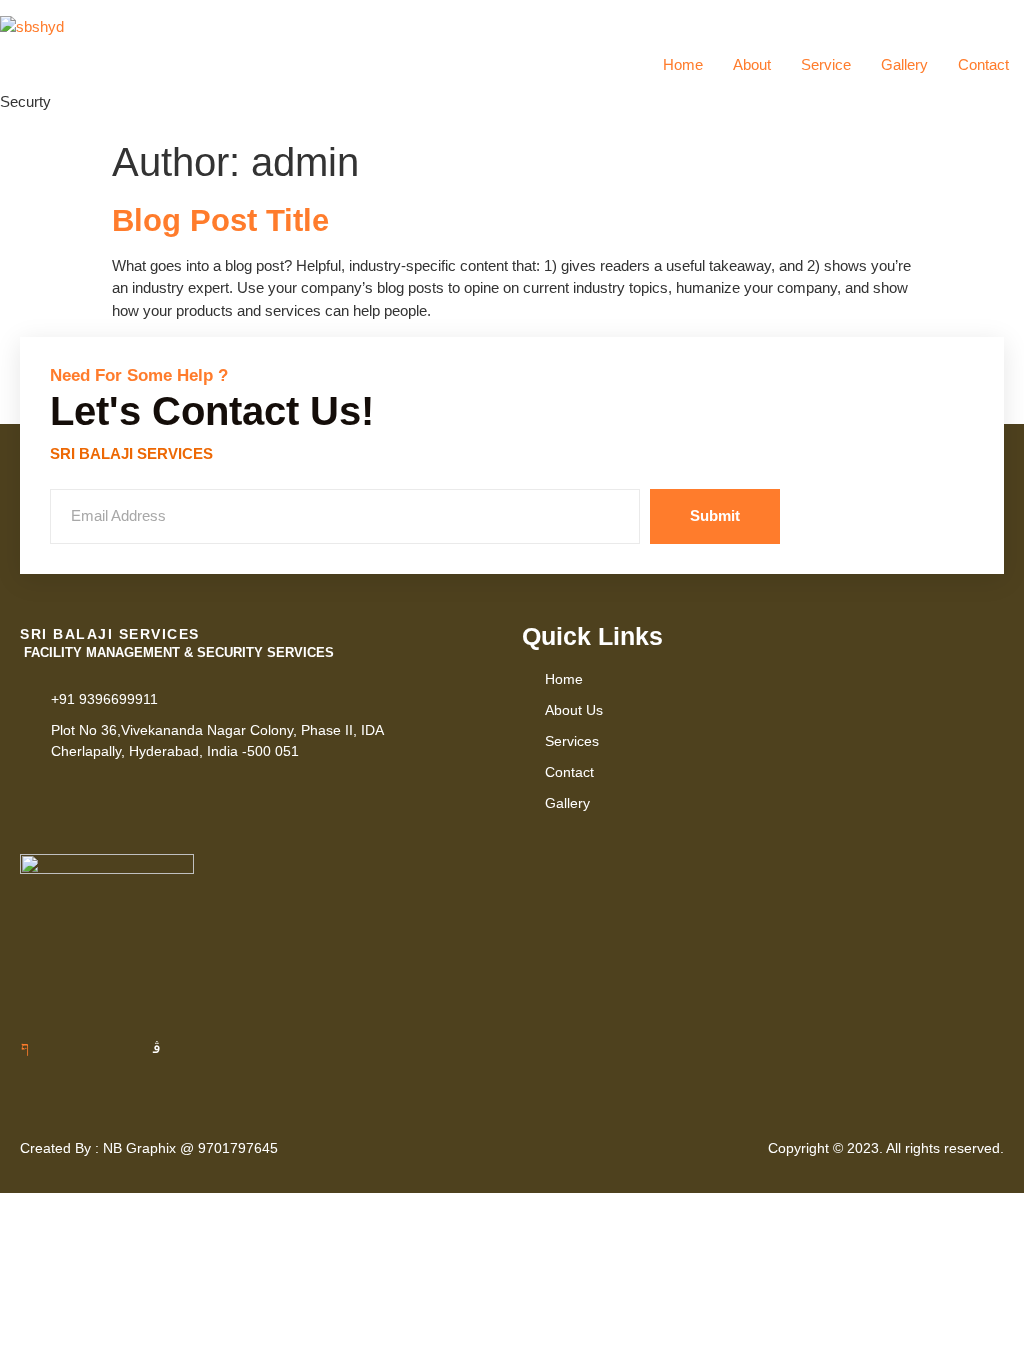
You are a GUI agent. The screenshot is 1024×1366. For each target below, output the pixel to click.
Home (683, 64)
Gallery (904, 64)
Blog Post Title (220, 220)
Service (826, 64)
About (752, 64)
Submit (715, 515)
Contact (983, 64)
